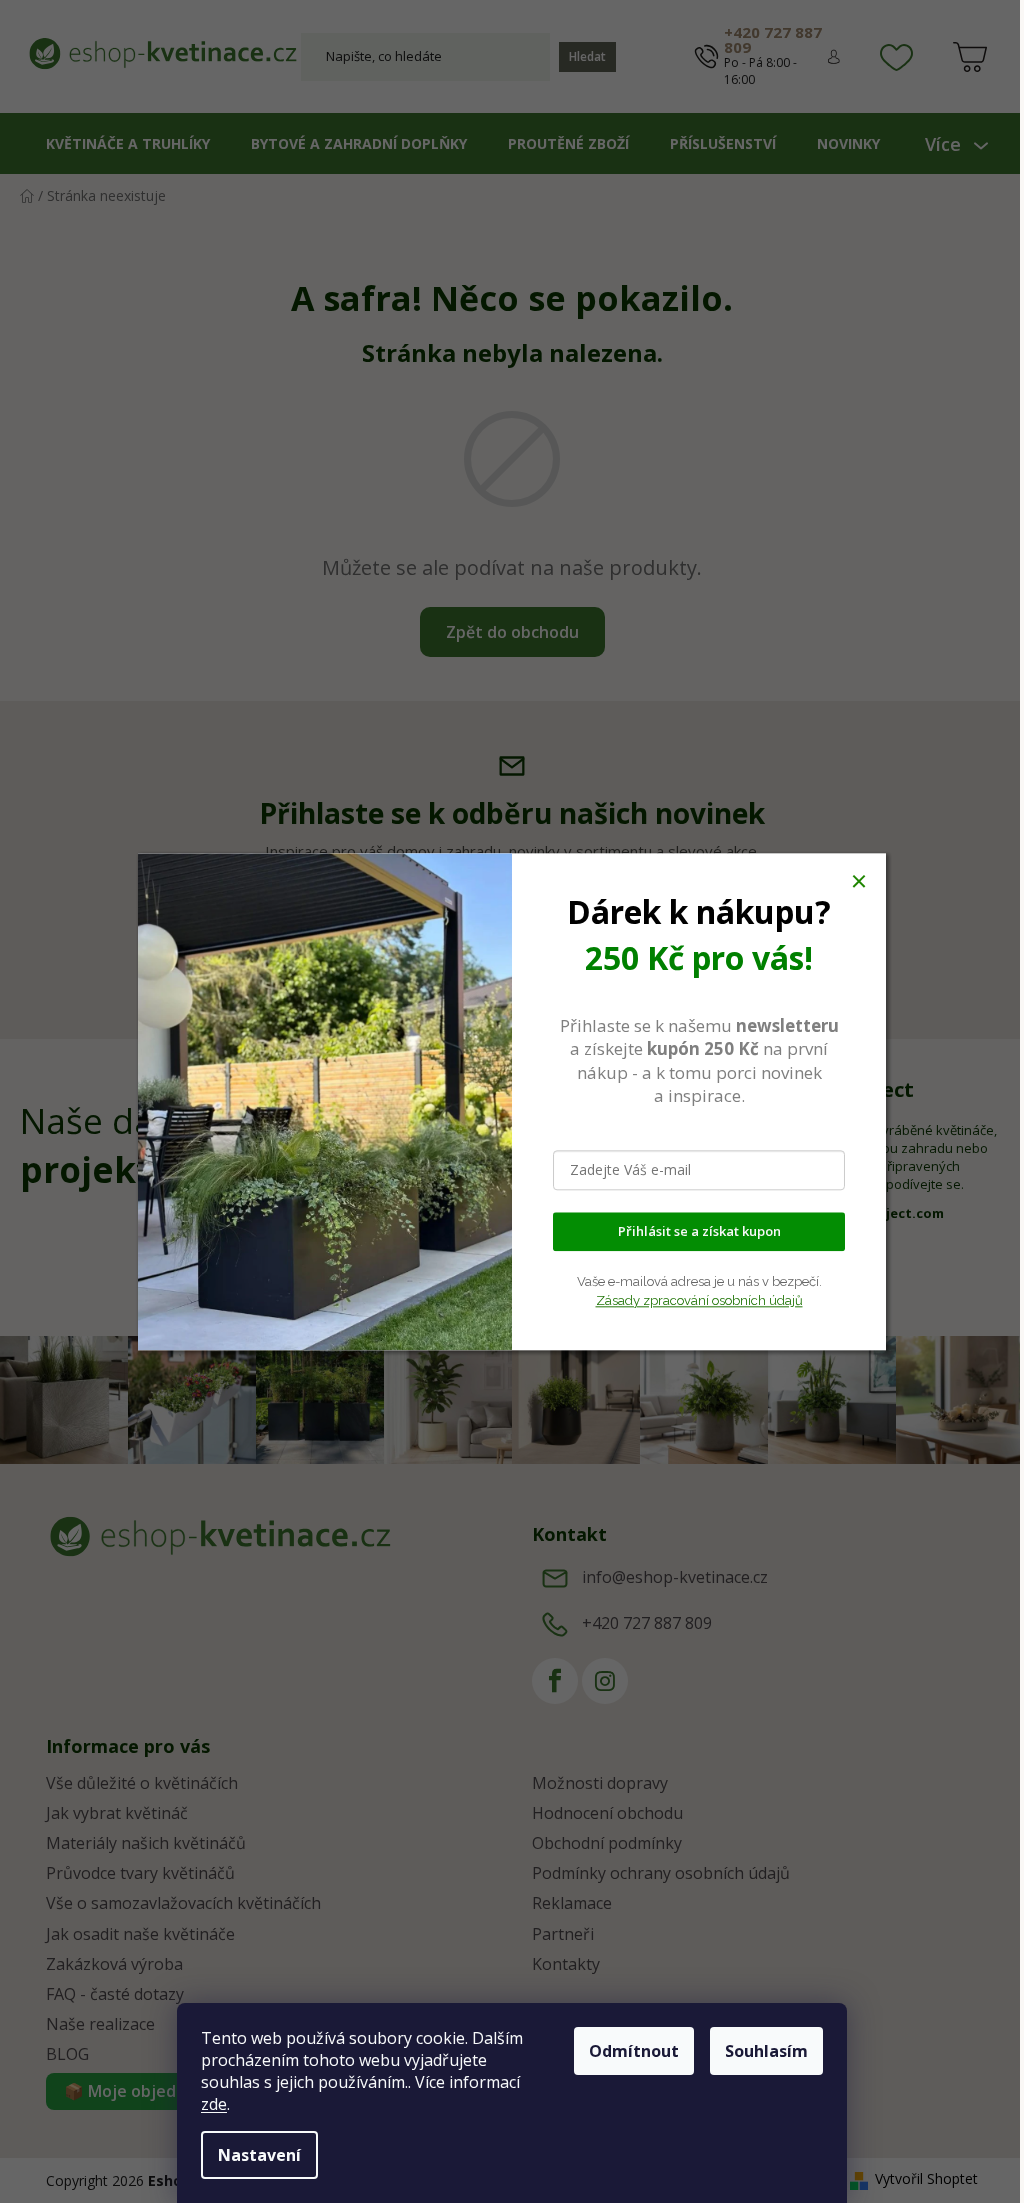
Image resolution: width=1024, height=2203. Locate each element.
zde (214, 2104)
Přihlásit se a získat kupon (699, 1231)
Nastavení (259, 2155)
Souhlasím (766, 2051)
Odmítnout (634, 2051)
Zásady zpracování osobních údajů (699, 1300)
